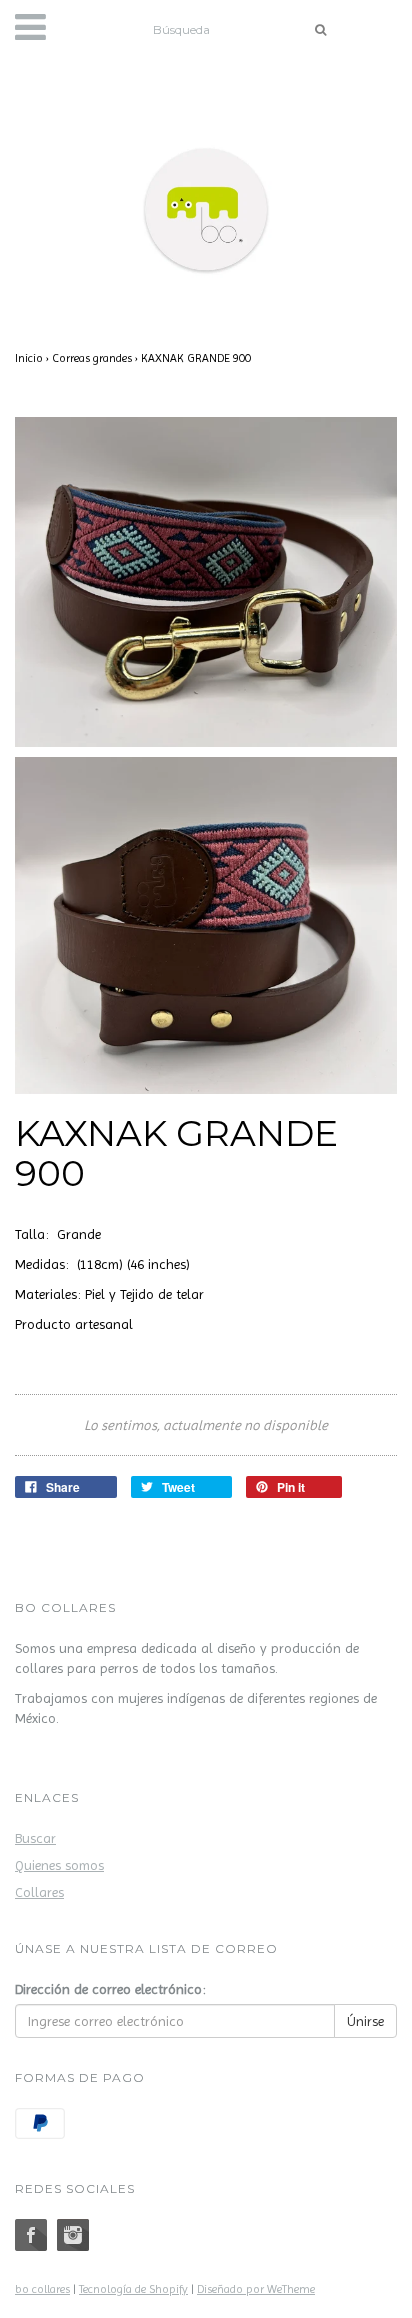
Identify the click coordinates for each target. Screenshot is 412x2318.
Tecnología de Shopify (133, 2289)
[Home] (206, 205)
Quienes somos (59, 1865)
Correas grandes (92, 358)
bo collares (42, 2289)
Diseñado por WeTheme (256, 2289)
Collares (39, 1892)
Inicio (29, 358)
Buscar (35, 1838)
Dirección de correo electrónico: (110, 1989)
